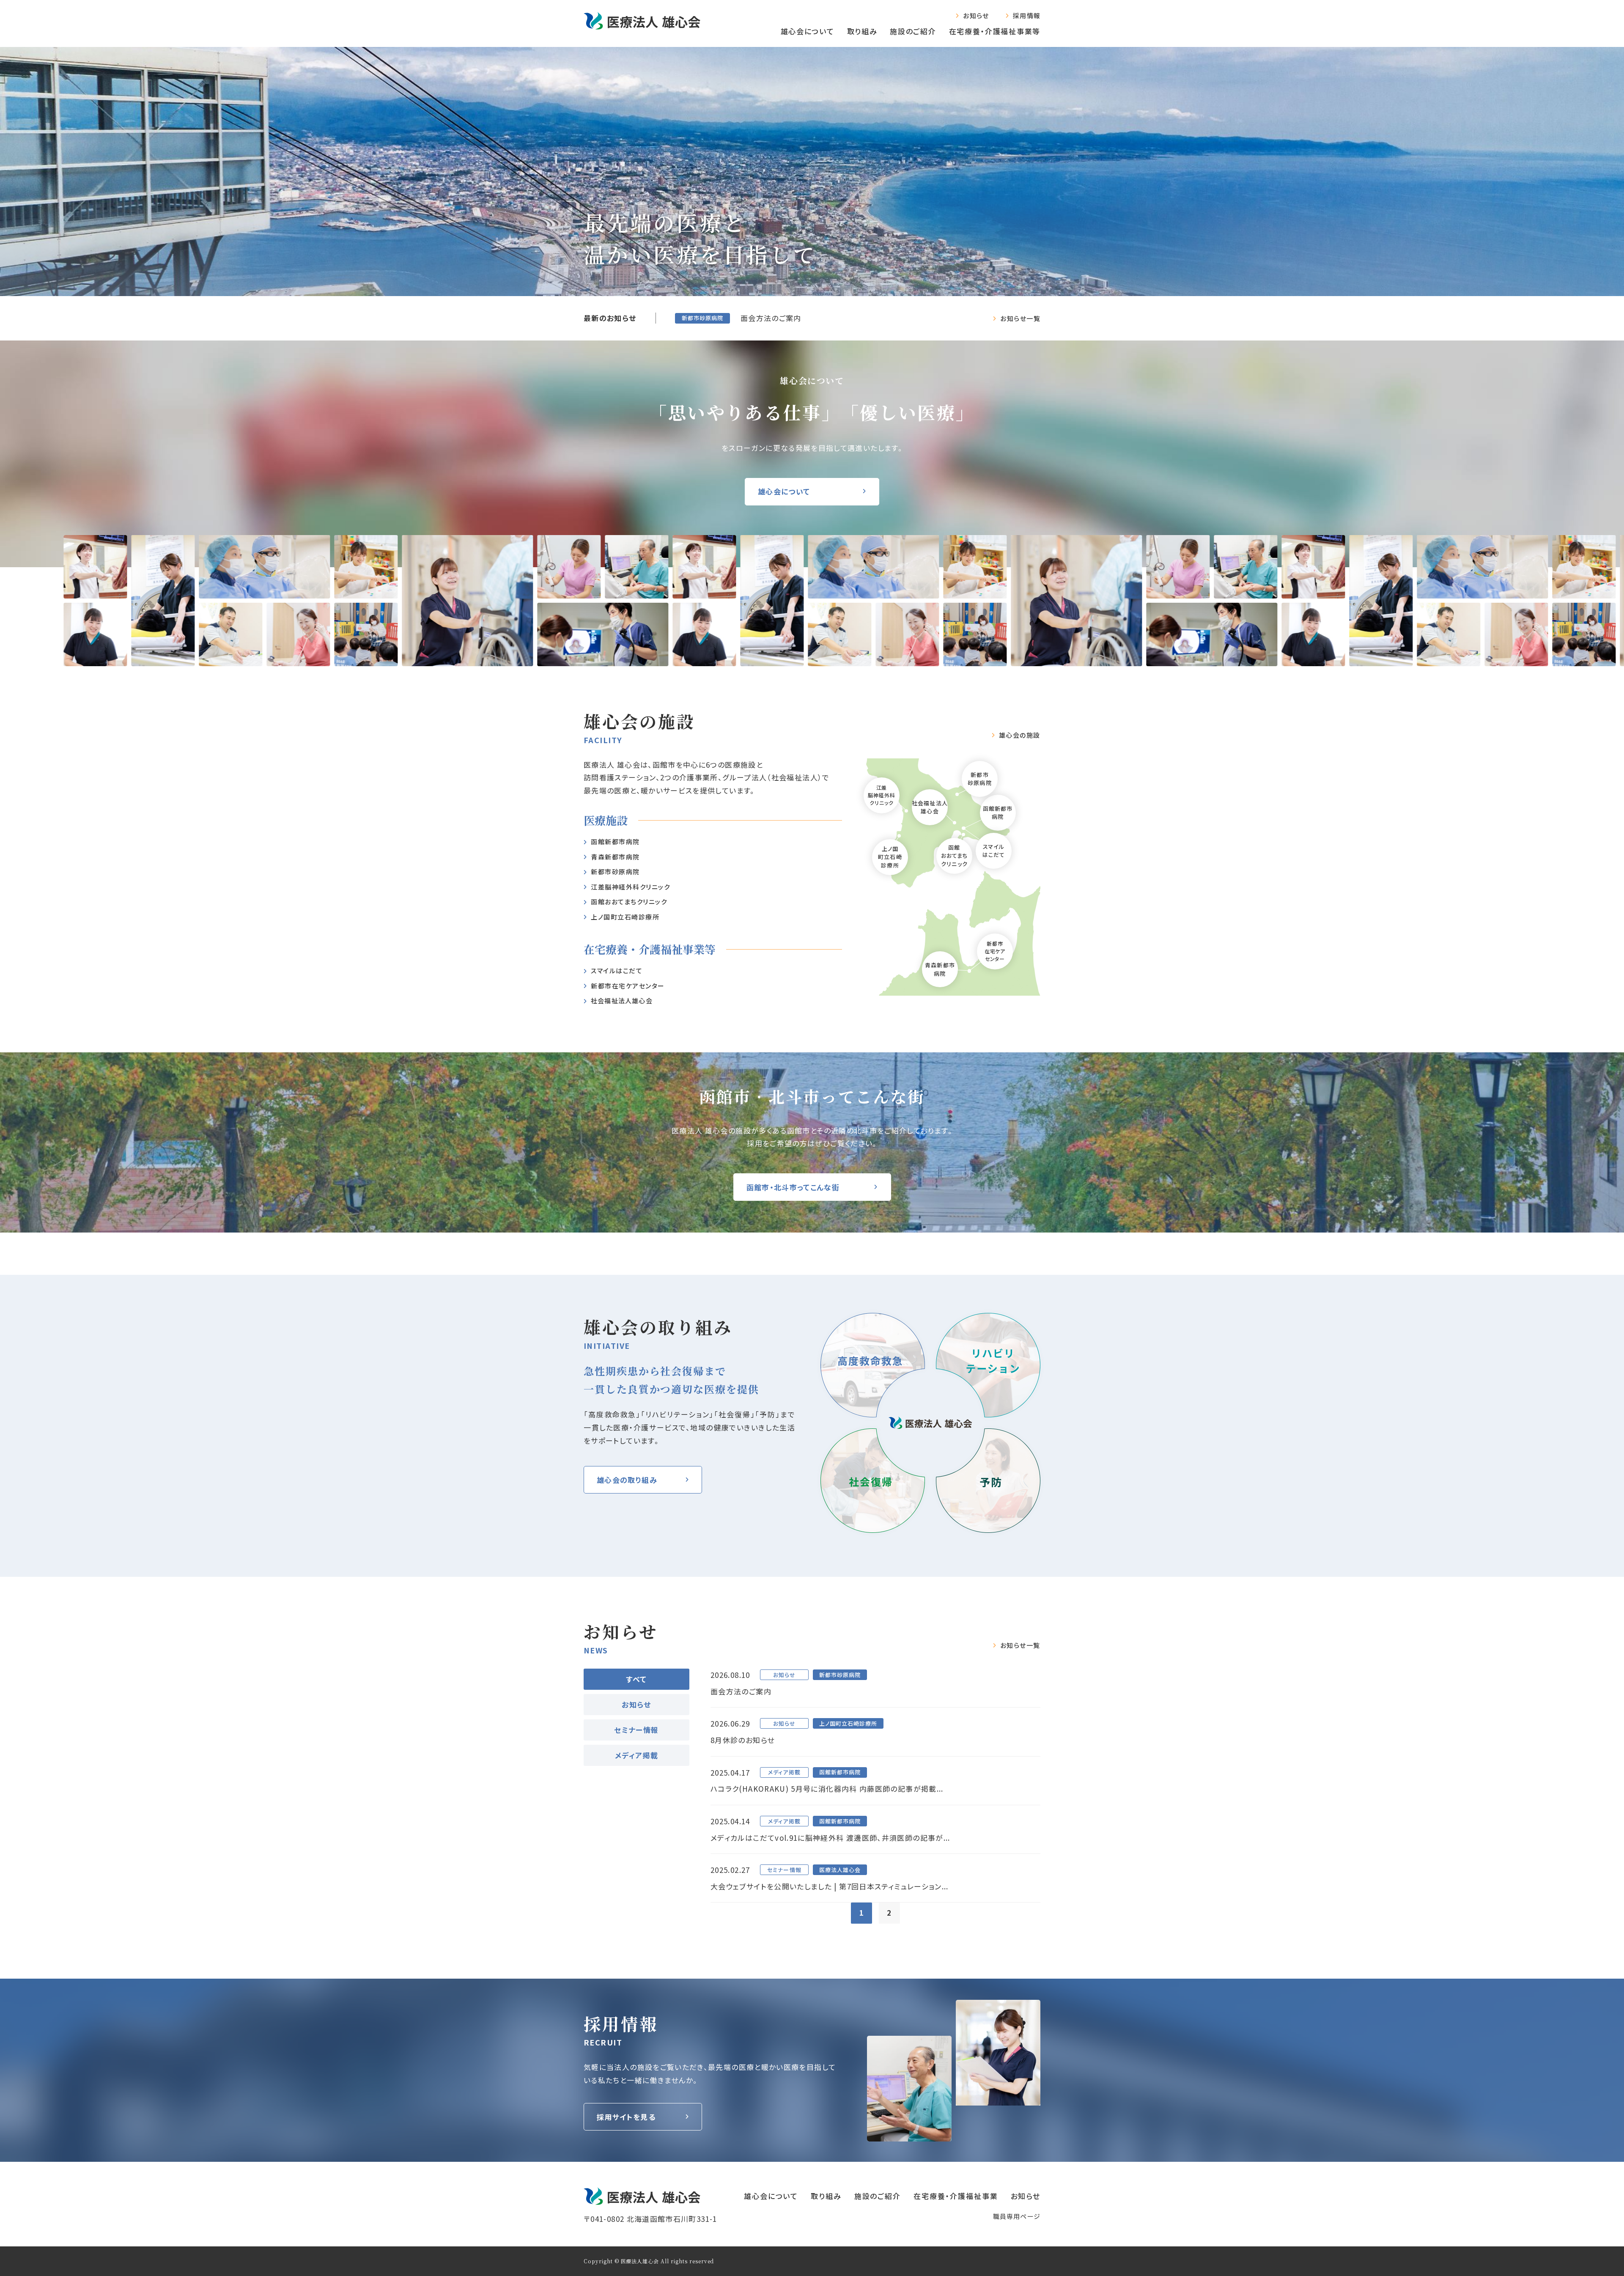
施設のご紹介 (913, 31)
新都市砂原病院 (615, 872)
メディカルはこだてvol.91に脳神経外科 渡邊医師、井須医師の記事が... (830, 1838)
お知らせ (976, 15)
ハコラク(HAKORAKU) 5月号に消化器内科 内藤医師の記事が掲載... (827, 1789)
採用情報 (1027, 15)
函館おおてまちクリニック (629, 902)
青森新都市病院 (940, 969)
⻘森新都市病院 (615, 857)
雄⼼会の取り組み (627, 1480)
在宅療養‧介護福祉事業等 (995, 31)
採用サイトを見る (626, 2117)
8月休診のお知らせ (742, 1740)
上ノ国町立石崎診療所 (625, 917)
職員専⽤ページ (1017, 2216)
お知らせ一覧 (1020, 318)
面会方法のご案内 (771, 318)
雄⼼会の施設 (1020, 735)
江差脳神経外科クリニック (630, 887)
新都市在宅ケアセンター (628, 986)
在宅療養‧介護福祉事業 (956, 2196)
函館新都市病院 (615, 841)
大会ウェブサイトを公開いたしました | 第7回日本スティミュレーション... (830, 1886)
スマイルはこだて (617, 971)
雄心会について (808, 31)
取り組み (862, 31)
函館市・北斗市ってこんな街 (793, 1187)
